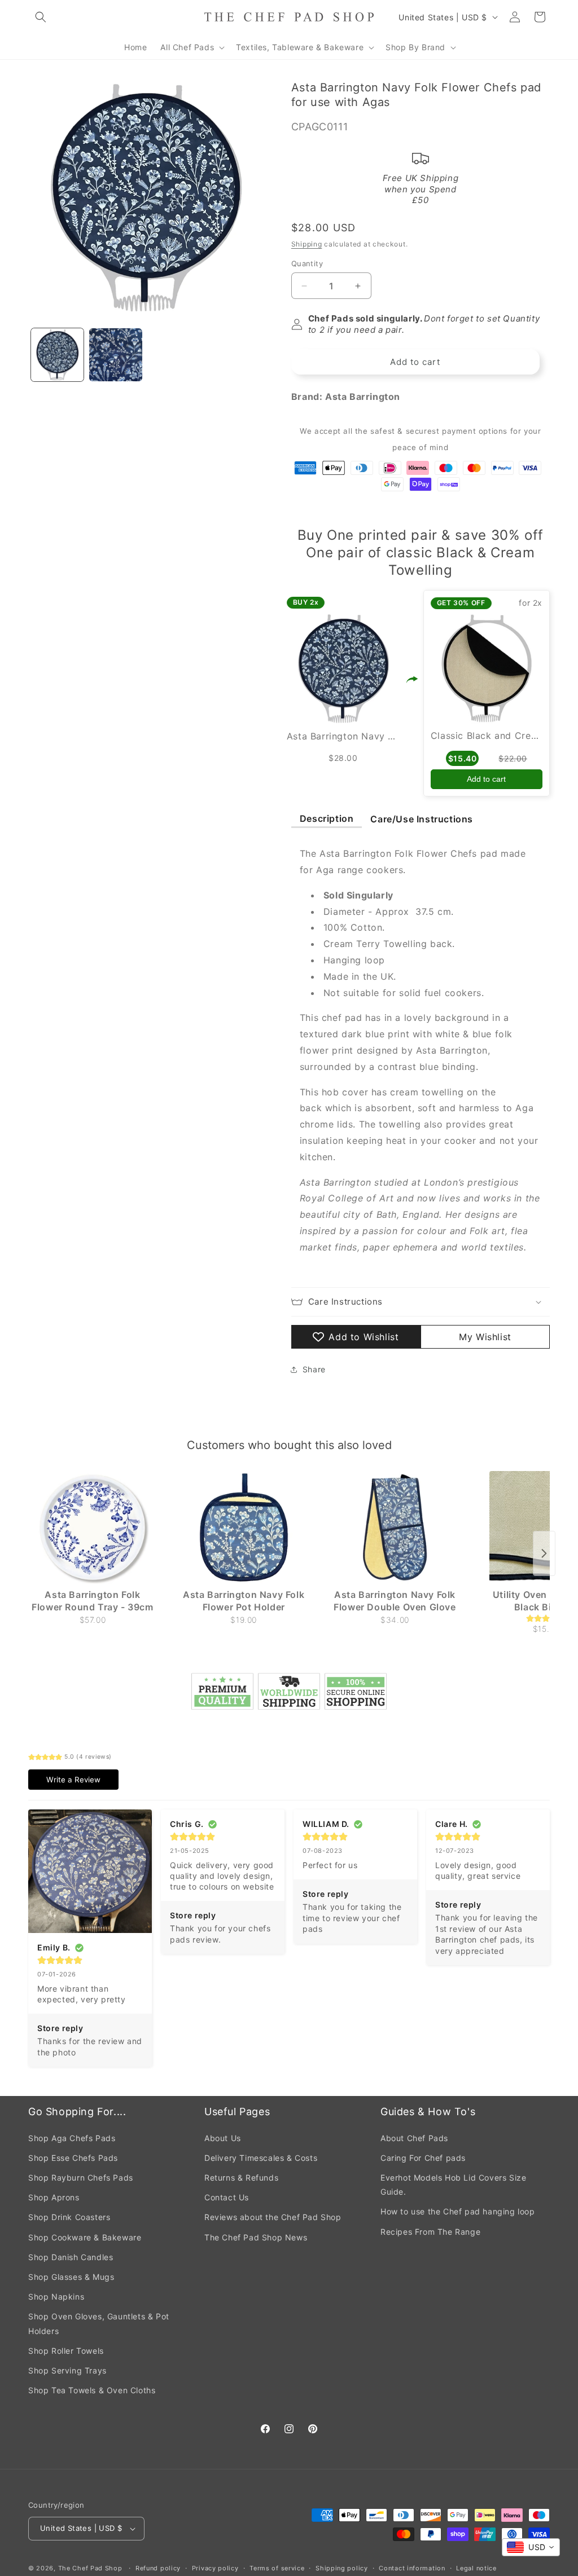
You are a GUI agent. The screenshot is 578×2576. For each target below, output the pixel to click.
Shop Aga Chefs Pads (72, 2138)
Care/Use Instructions (422, 819)
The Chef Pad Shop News (256, 2237)
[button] (41, 17)
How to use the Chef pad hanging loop (458, 2211)
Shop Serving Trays (67, 2370)
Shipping (307, 244)
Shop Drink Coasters (69, 2217)
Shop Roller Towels (66, 2351)
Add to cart (486, 779)
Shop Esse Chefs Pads (73, 2158)
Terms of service (277, 2568)
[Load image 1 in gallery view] (57, 355)
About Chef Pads (414, 2138)
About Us (223, 2138)
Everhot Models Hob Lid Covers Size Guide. (453, 2185)
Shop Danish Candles (71, 2257)
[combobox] (531, 2547)
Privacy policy (215, 2568)
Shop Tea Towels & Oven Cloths (92, 2390)
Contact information (412, 2568)
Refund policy (158, 2568)
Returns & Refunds (241, 2178)
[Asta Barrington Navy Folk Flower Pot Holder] (244, 1527)
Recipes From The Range (430, 2232)
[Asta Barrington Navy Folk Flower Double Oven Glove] (395, 1527)
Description (327, 818)
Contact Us (227, 2197)
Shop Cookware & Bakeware (85, 2237)
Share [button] (314, 1369)
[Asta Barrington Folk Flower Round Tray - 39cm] (93, 1527)
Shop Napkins (56, 2297)
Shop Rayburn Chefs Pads (81, 2178)
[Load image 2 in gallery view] (115, 355)
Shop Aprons (54, 2197)
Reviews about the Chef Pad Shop (273, 2217)
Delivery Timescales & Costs (261, 2158)
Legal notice (476, 2568)
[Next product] (544, 1553)
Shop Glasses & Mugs (71, 2277)
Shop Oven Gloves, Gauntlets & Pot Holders (99, 2323)
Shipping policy (342, 2568)
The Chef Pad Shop (90, 2568)
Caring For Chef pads (423, 2158)
